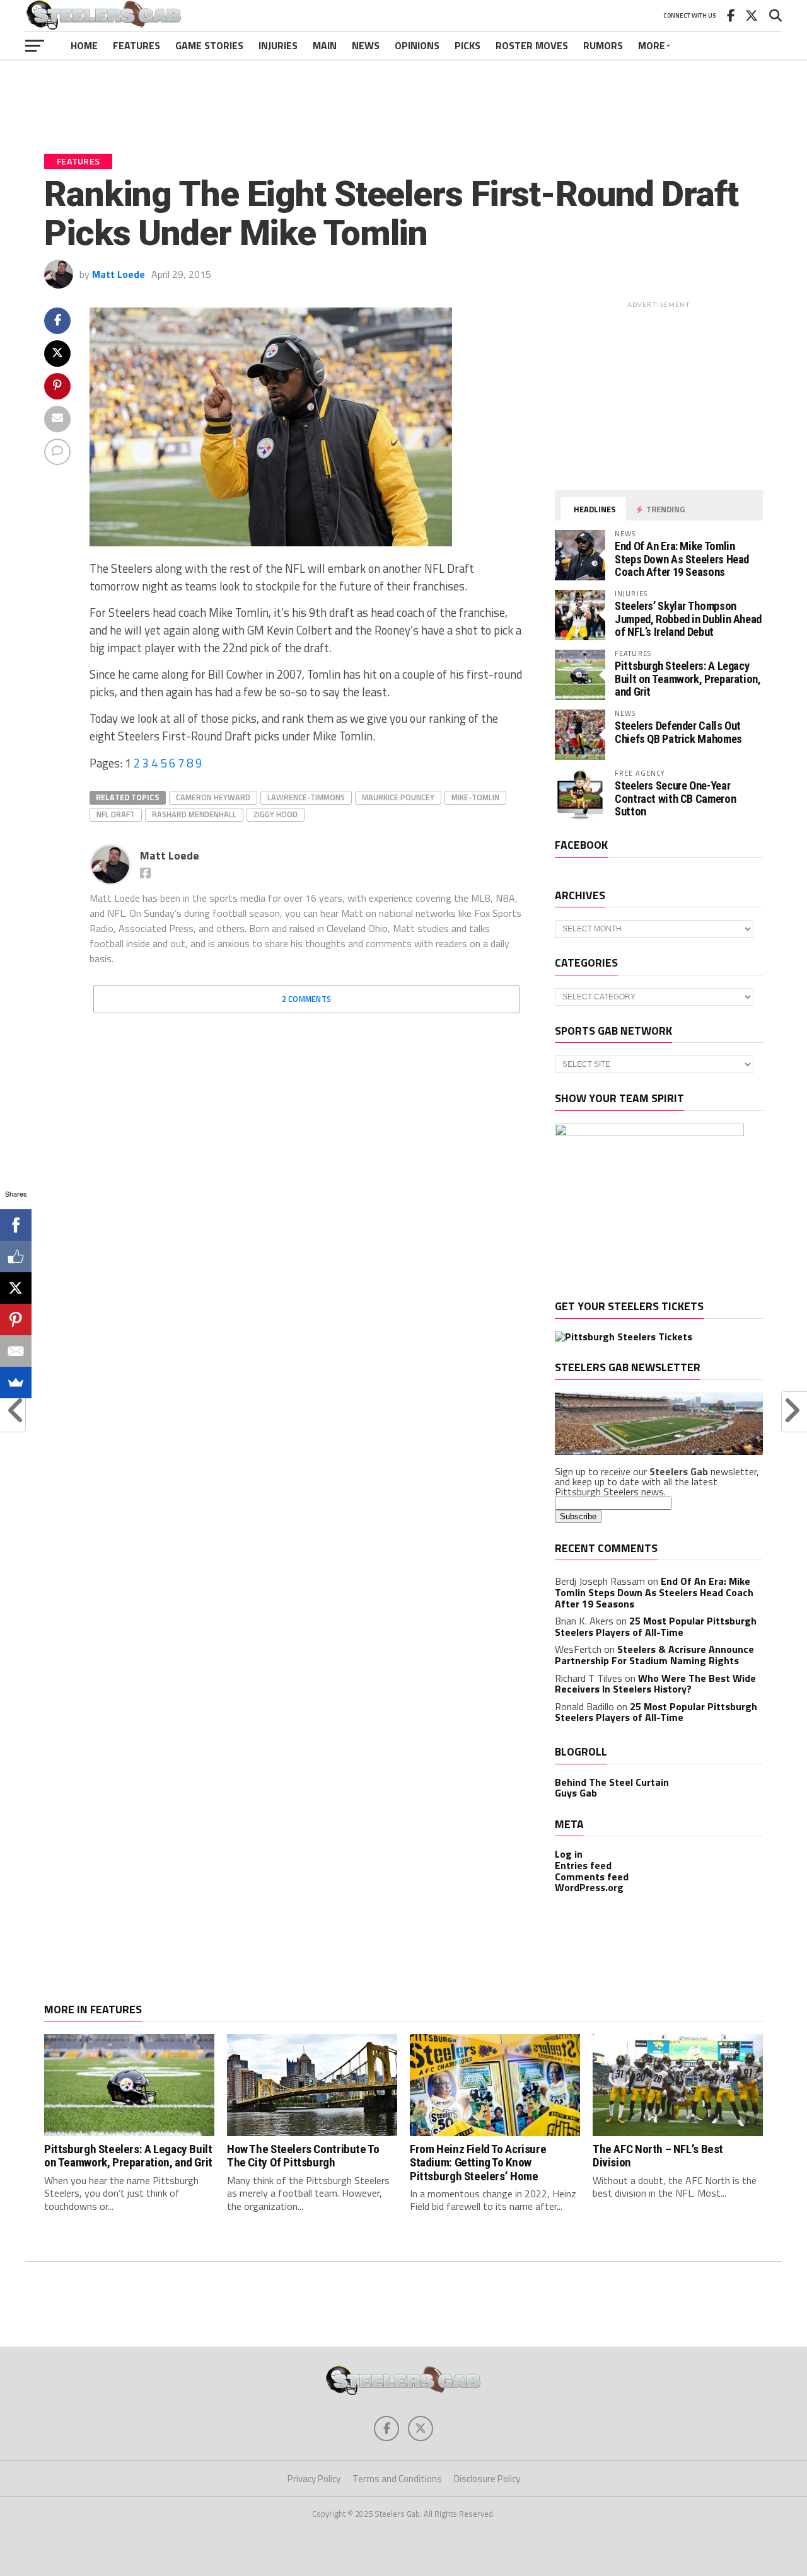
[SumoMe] (16, 1383)
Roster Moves (532, 45)
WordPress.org (589, 1887)
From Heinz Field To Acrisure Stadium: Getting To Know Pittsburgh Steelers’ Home (478, 2162)
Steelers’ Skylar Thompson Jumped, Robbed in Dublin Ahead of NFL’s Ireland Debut (688, 618)
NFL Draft (116, 814)
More (652, 45)
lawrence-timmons (306, 797)
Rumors (603, 45)
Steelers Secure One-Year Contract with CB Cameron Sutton (675, 798)
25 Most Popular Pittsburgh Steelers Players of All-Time (656, 1626)
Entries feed (583, 1865)
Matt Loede (119, 274)
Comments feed (592, 1877)
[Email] (16, 1351)
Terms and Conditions (397, 2479)
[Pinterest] (16, 1320)
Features (136, 45)
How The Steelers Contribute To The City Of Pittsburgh (303, 2156)
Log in (569, 1854)
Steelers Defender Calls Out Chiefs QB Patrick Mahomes (678, 732)
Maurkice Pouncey (398, 797)
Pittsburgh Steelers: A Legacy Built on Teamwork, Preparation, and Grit (688, 678)
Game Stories (209, 45)
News (366, 45)
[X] (16, 1288)
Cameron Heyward (213, 797)
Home (84, 45)
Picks (467, 45)
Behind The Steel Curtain (612, 1782)
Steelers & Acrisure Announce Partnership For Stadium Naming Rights (654, 1655)
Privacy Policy (314, 2479)
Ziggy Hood (276, 814)
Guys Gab (576, 1793)
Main (325, 45)
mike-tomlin (475, 797)
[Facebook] (16, 1225)
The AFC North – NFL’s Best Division (658, 2156)
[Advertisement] (403, 97)
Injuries (278, 45)
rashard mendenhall (194, 814)
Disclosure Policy (487, 2479)
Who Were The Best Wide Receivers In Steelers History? (655, 1684)
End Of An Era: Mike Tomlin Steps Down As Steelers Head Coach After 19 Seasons (682, 559)
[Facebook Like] (16, 1256)
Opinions (417, 45)
